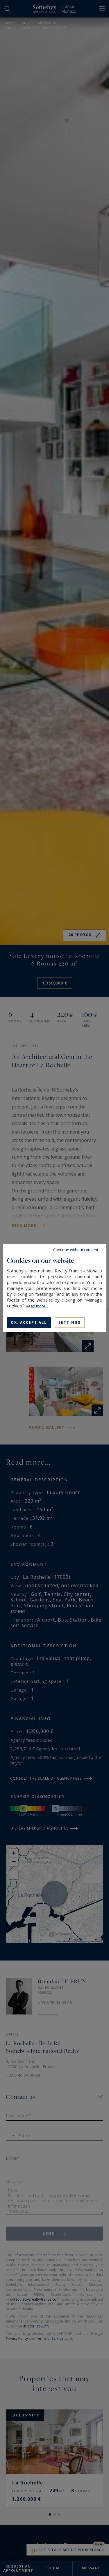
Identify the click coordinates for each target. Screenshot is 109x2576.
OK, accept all (29, 1322)
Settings (69, 1322)
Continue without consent (76, 1249)
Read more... (37, 1306)
